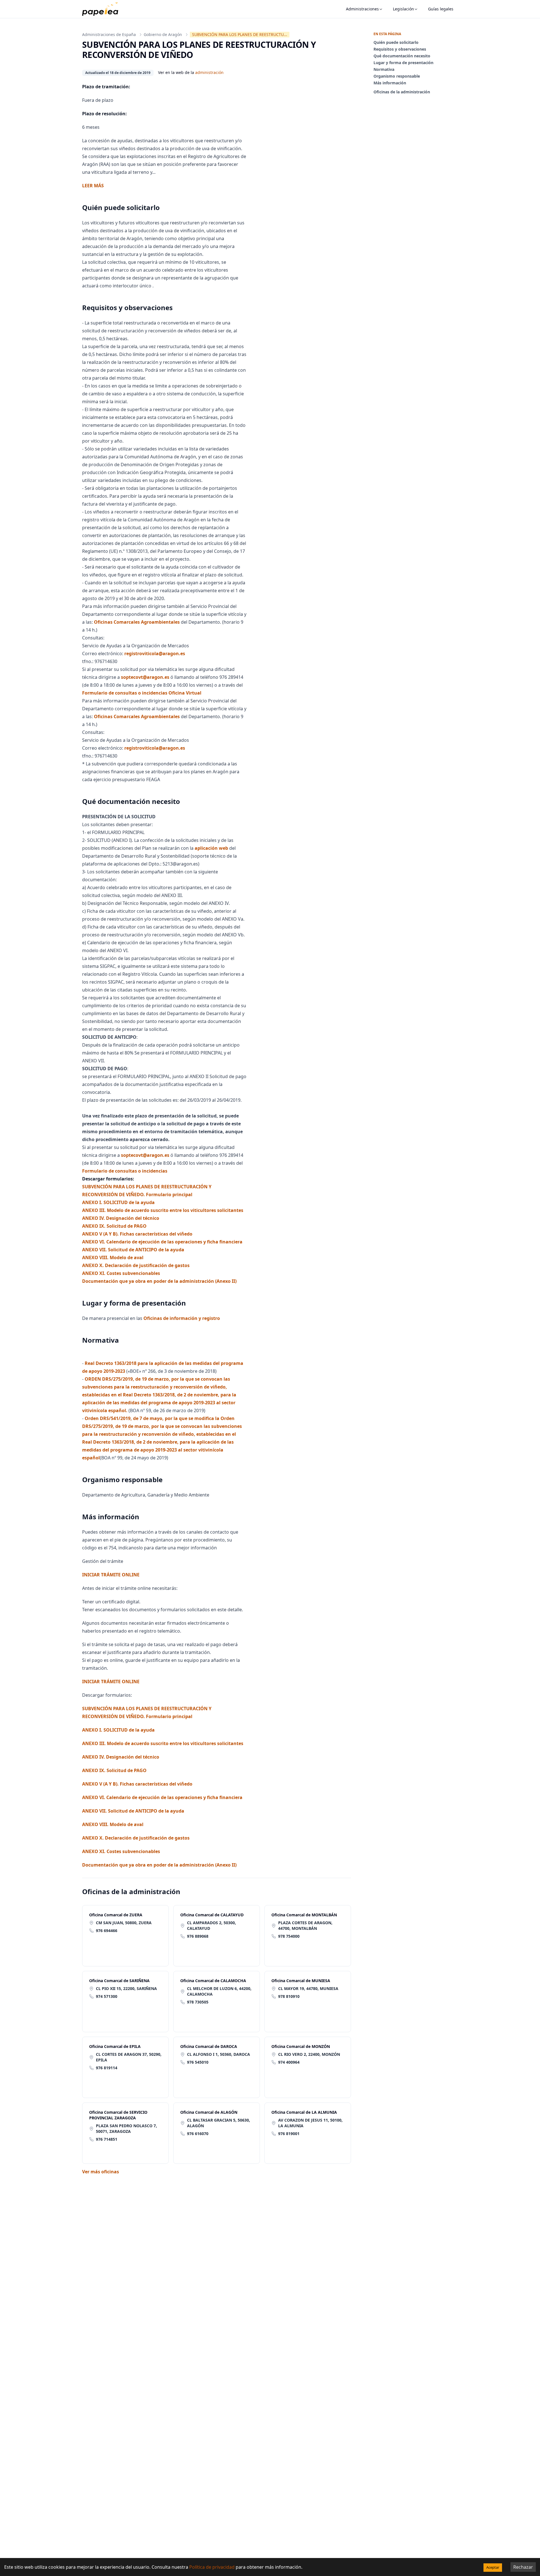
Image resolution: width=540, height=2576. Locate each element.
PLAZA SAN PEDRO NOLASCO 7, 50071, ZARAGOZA (126, 2128)
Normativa (384, 69)
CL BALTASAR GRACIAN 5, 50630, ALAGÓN (219, 2123)
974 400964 (289, 2062)
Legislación (403, 9)
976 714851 (107, 2139)
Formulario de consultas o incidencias (125, 1171)
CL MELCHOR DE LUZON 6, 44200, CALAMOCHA (219, 1991)
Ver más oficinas (101, 2172)
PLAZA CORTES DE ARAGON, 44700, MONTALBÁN (305, 1925)
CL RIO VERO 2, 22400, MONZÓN (309, 2054)
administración (209, 72)
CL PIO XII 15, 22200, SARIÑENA (126, 1988)
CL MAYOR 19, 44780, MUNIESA (308, 1988)
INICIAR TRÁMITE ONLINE (111, 1682)
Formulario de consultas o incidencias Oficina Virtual (142, 693)
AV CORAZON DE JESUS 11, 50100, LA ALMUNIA (310, 2123)
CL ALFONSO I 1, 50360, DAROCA (219, 2054)
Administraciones (362, 9)
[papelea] (103, 9)
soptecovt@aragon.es (146, 677)
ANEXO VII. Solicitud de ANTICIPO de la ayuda (133, 1250)
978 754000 (289, 1936)
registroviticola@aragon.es (155, 653)
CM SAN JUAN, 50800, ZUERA (124, 1923)
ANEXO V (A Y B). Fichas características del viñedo (137, 1234)
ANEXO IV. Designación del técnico (121, 1218)
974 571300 (107, 1996)
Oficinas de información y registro (181, 1318)
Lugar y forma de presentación (403, 63)
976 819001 (289, 2134)
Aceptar (493, 2567)
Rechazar (523, 2567)
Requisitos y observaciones (400, 49)
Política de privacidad (212, 2567)
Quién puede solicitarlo (396, 42)
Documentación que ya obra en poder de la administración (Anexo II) (159, 1281)
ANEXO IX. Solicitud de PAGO (114, 1226)
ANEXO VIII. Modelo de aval (113, 1257)
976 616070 (198, 2134)
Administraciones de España (109, 34)
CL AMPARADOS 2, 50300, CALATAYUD (211, 1925)
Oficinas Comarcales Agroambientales (137, 622)
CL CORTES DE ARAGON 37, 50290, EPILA (129, 2057)
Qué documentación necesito (402, 56)
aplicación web (211, 848)
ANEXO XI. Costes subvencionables (121, 1273)
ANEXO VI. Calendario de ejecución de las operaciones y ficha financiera (162, 1242)
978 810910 (289, 1996)
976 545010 (198, 2062)
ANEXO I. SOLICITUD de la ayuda (118, 1202)
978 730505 (198, 2002)
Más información (390, 83)
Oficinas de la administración (402, 92)
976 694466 (107, 1931)
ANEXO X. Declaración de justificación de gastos (136, 1265)
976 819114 (107, 2068)
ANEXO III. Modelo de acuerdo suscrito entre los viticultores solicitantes (163, 1210)
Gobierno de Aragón (163, 34)
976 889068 (198, 1936)
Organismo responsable (397, 76)
